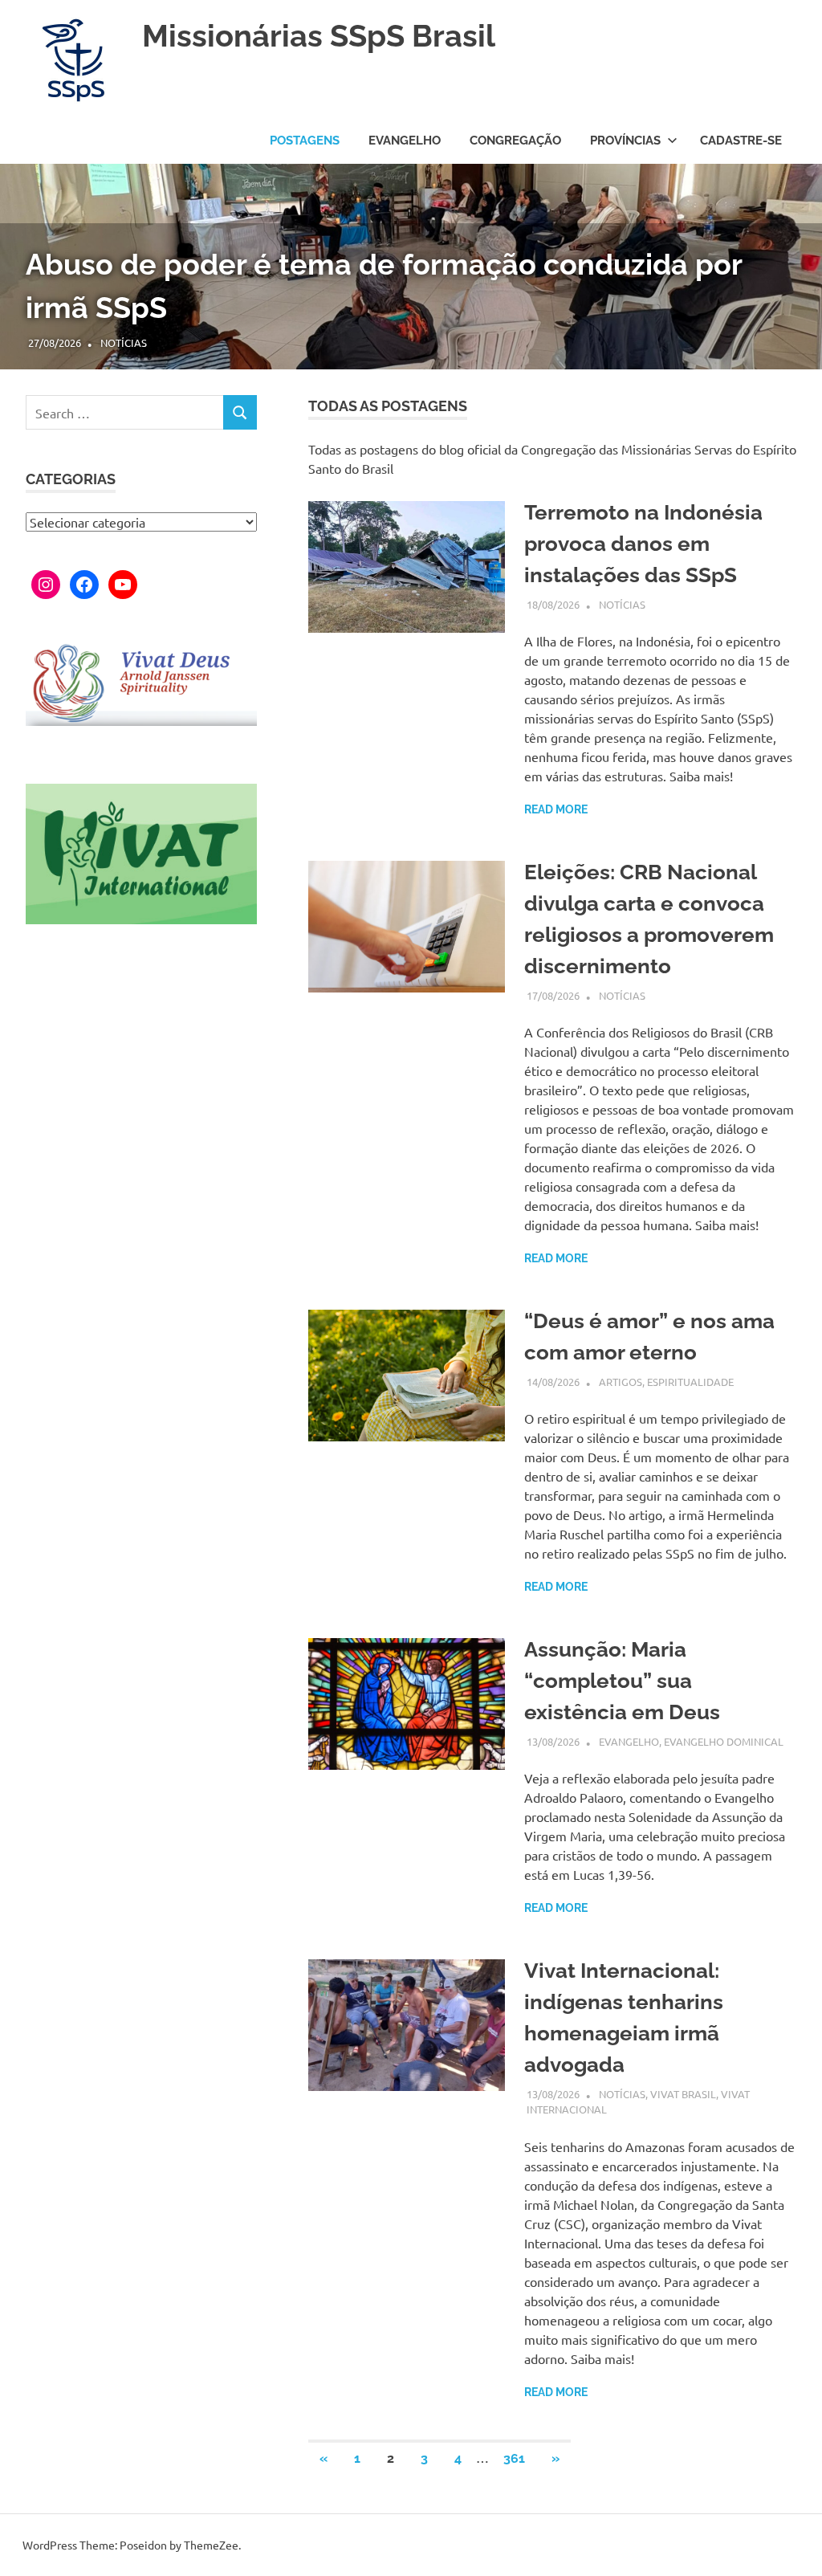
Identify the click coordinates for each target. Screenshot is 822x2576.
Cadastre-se (741, 141)
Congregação (515, 141)
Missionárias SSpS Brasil (319, 36)
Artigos (621, 1382)
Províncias (625, 141)
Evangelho (405, 141)
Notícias (124, 342)
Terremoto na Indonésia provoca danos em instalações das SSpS (643, 544)
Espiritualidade (690, 1382)
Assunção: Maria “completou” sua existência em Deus (622, 1681)
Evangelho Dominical (724, 1741)
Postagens (305, 141)
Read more (556, 809)
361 (514, 2458)
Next (790, 251)
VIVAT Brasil (683, 2094)
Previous (32, 251)
